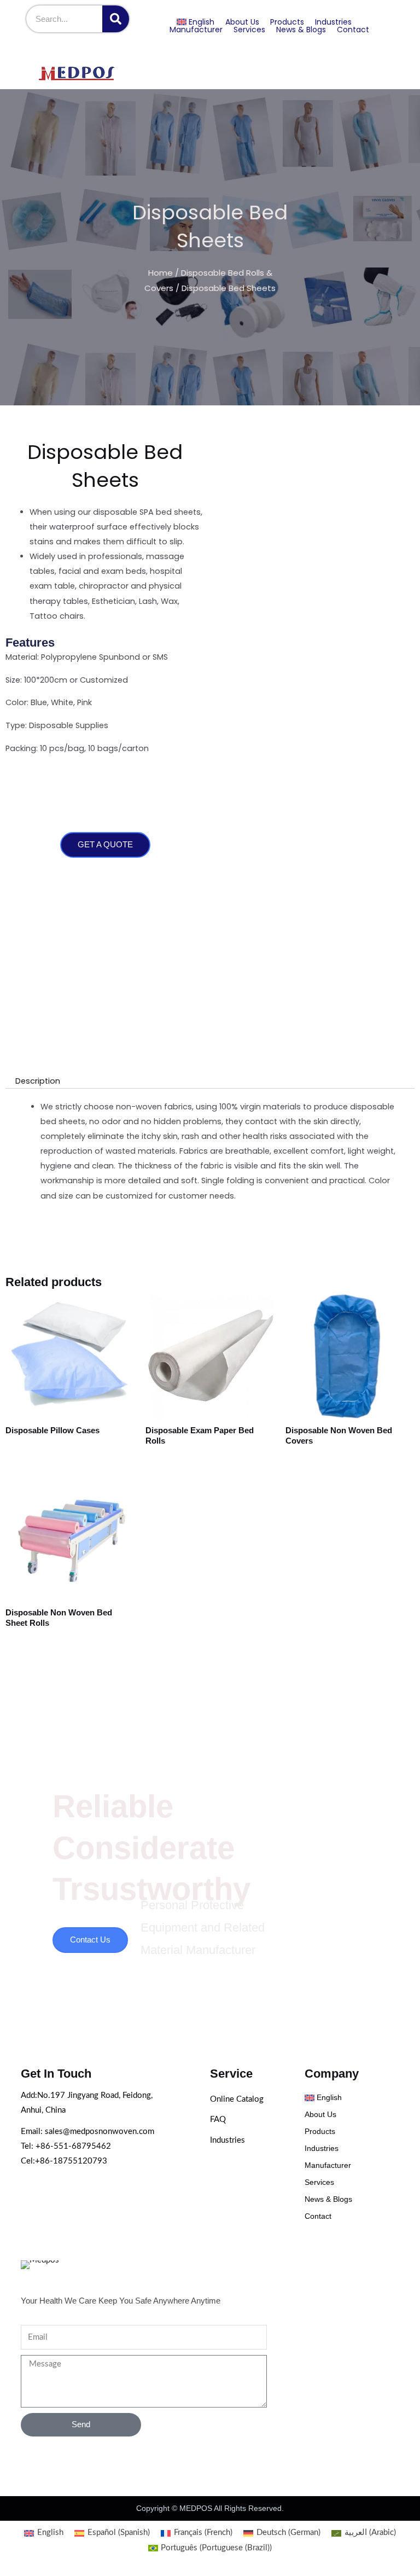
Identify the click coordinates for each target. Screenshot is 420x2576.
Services (249, 30)
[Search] (116, 19)
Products (287, 22)
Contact (353, 30)
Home (161, 273)
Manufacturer (196, 30)
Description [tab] (38, 1081)
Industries (333, 22)
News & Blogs (301, 30)
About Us (242, 22)
